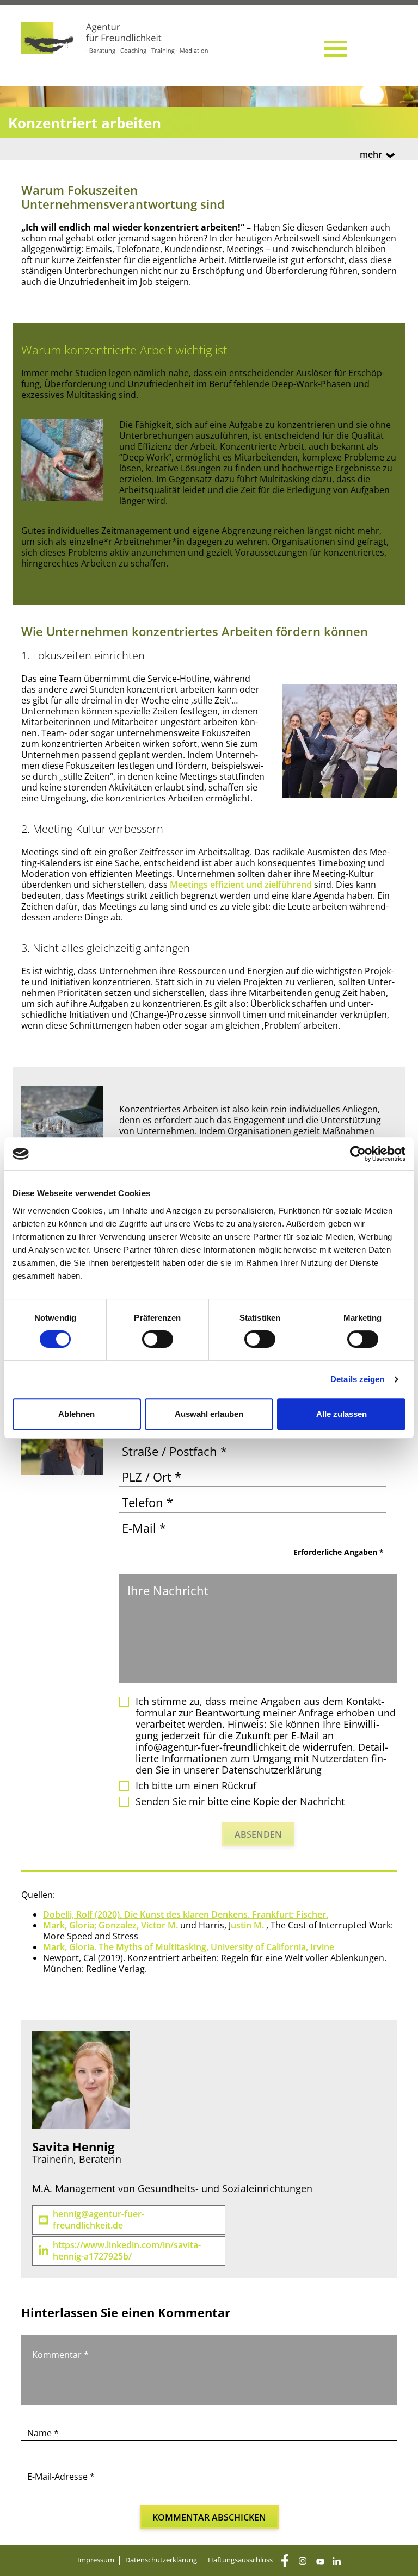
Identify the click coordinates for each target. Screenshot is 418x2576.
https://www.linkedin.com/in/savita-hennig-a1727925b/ (127, 2251)
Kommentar (60, 2355)
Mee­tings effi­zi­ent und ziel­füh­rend (241, 885)
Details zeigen (357, 1379)
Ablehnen (76, 1414)
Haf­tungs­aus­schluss (240, 2560)
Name (43, 2433)
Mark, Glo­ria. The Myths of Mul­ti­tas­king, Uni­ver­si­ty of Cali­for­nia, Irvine (189, 1947)
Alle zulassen (342, 1414)
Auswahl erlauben (209, 1414)
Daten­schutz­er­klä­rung (161, 2560)
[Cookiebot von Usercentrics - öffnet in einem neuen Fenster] (358, 1154)
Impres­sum (96, 2560)
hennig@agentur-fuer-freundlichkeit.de (99, 2220)
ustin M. (248, 1925)
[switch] (158, 1339)
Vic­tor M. (161, 1925)
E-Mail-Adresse (61, 2477)
